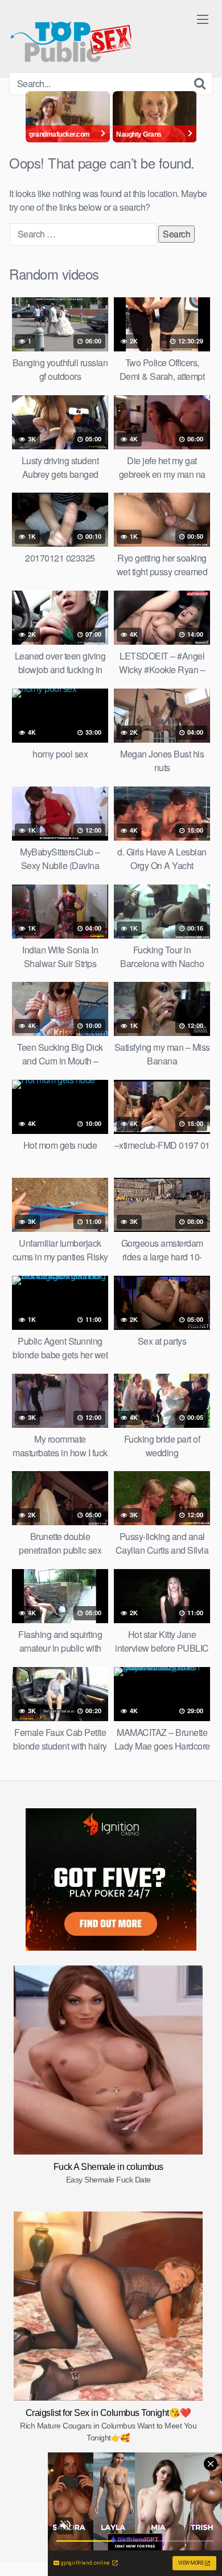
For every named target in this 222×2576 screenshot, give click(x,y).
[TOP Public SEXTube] (71, 36)
